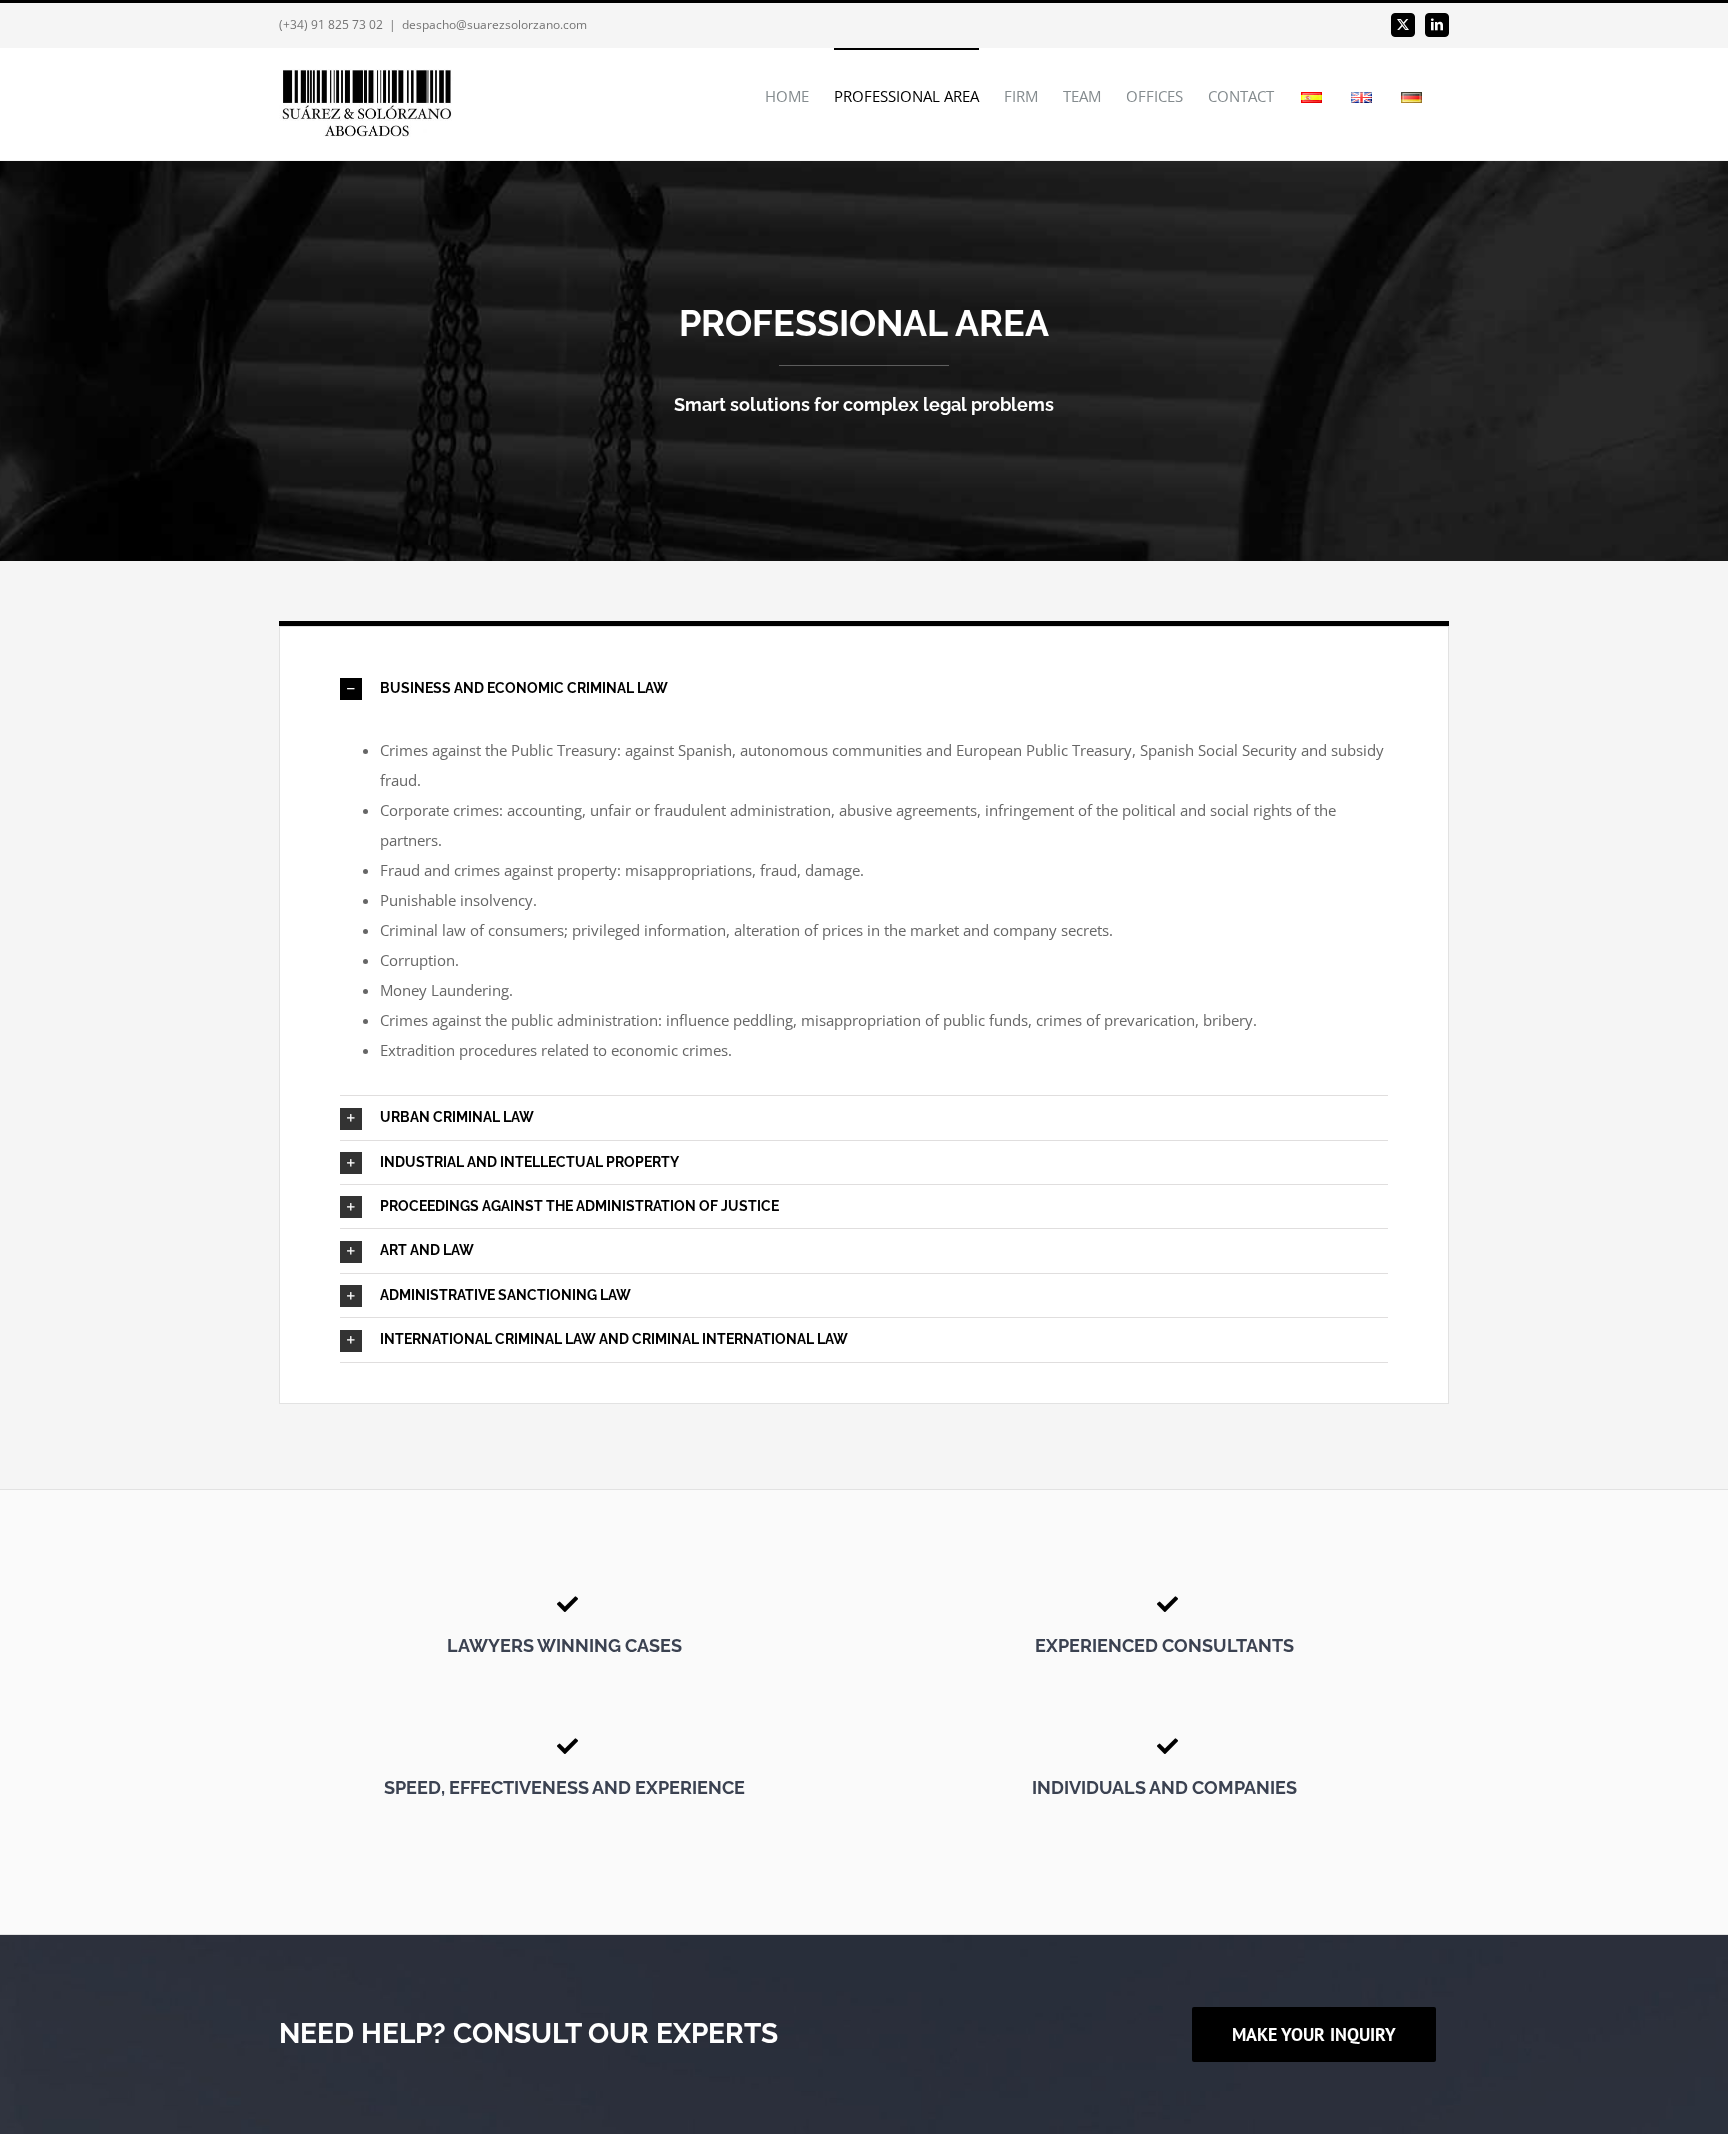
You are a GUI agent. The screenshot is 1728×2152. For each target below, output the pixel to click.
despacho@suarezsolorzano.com (494, 24)
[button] (864, 688)
